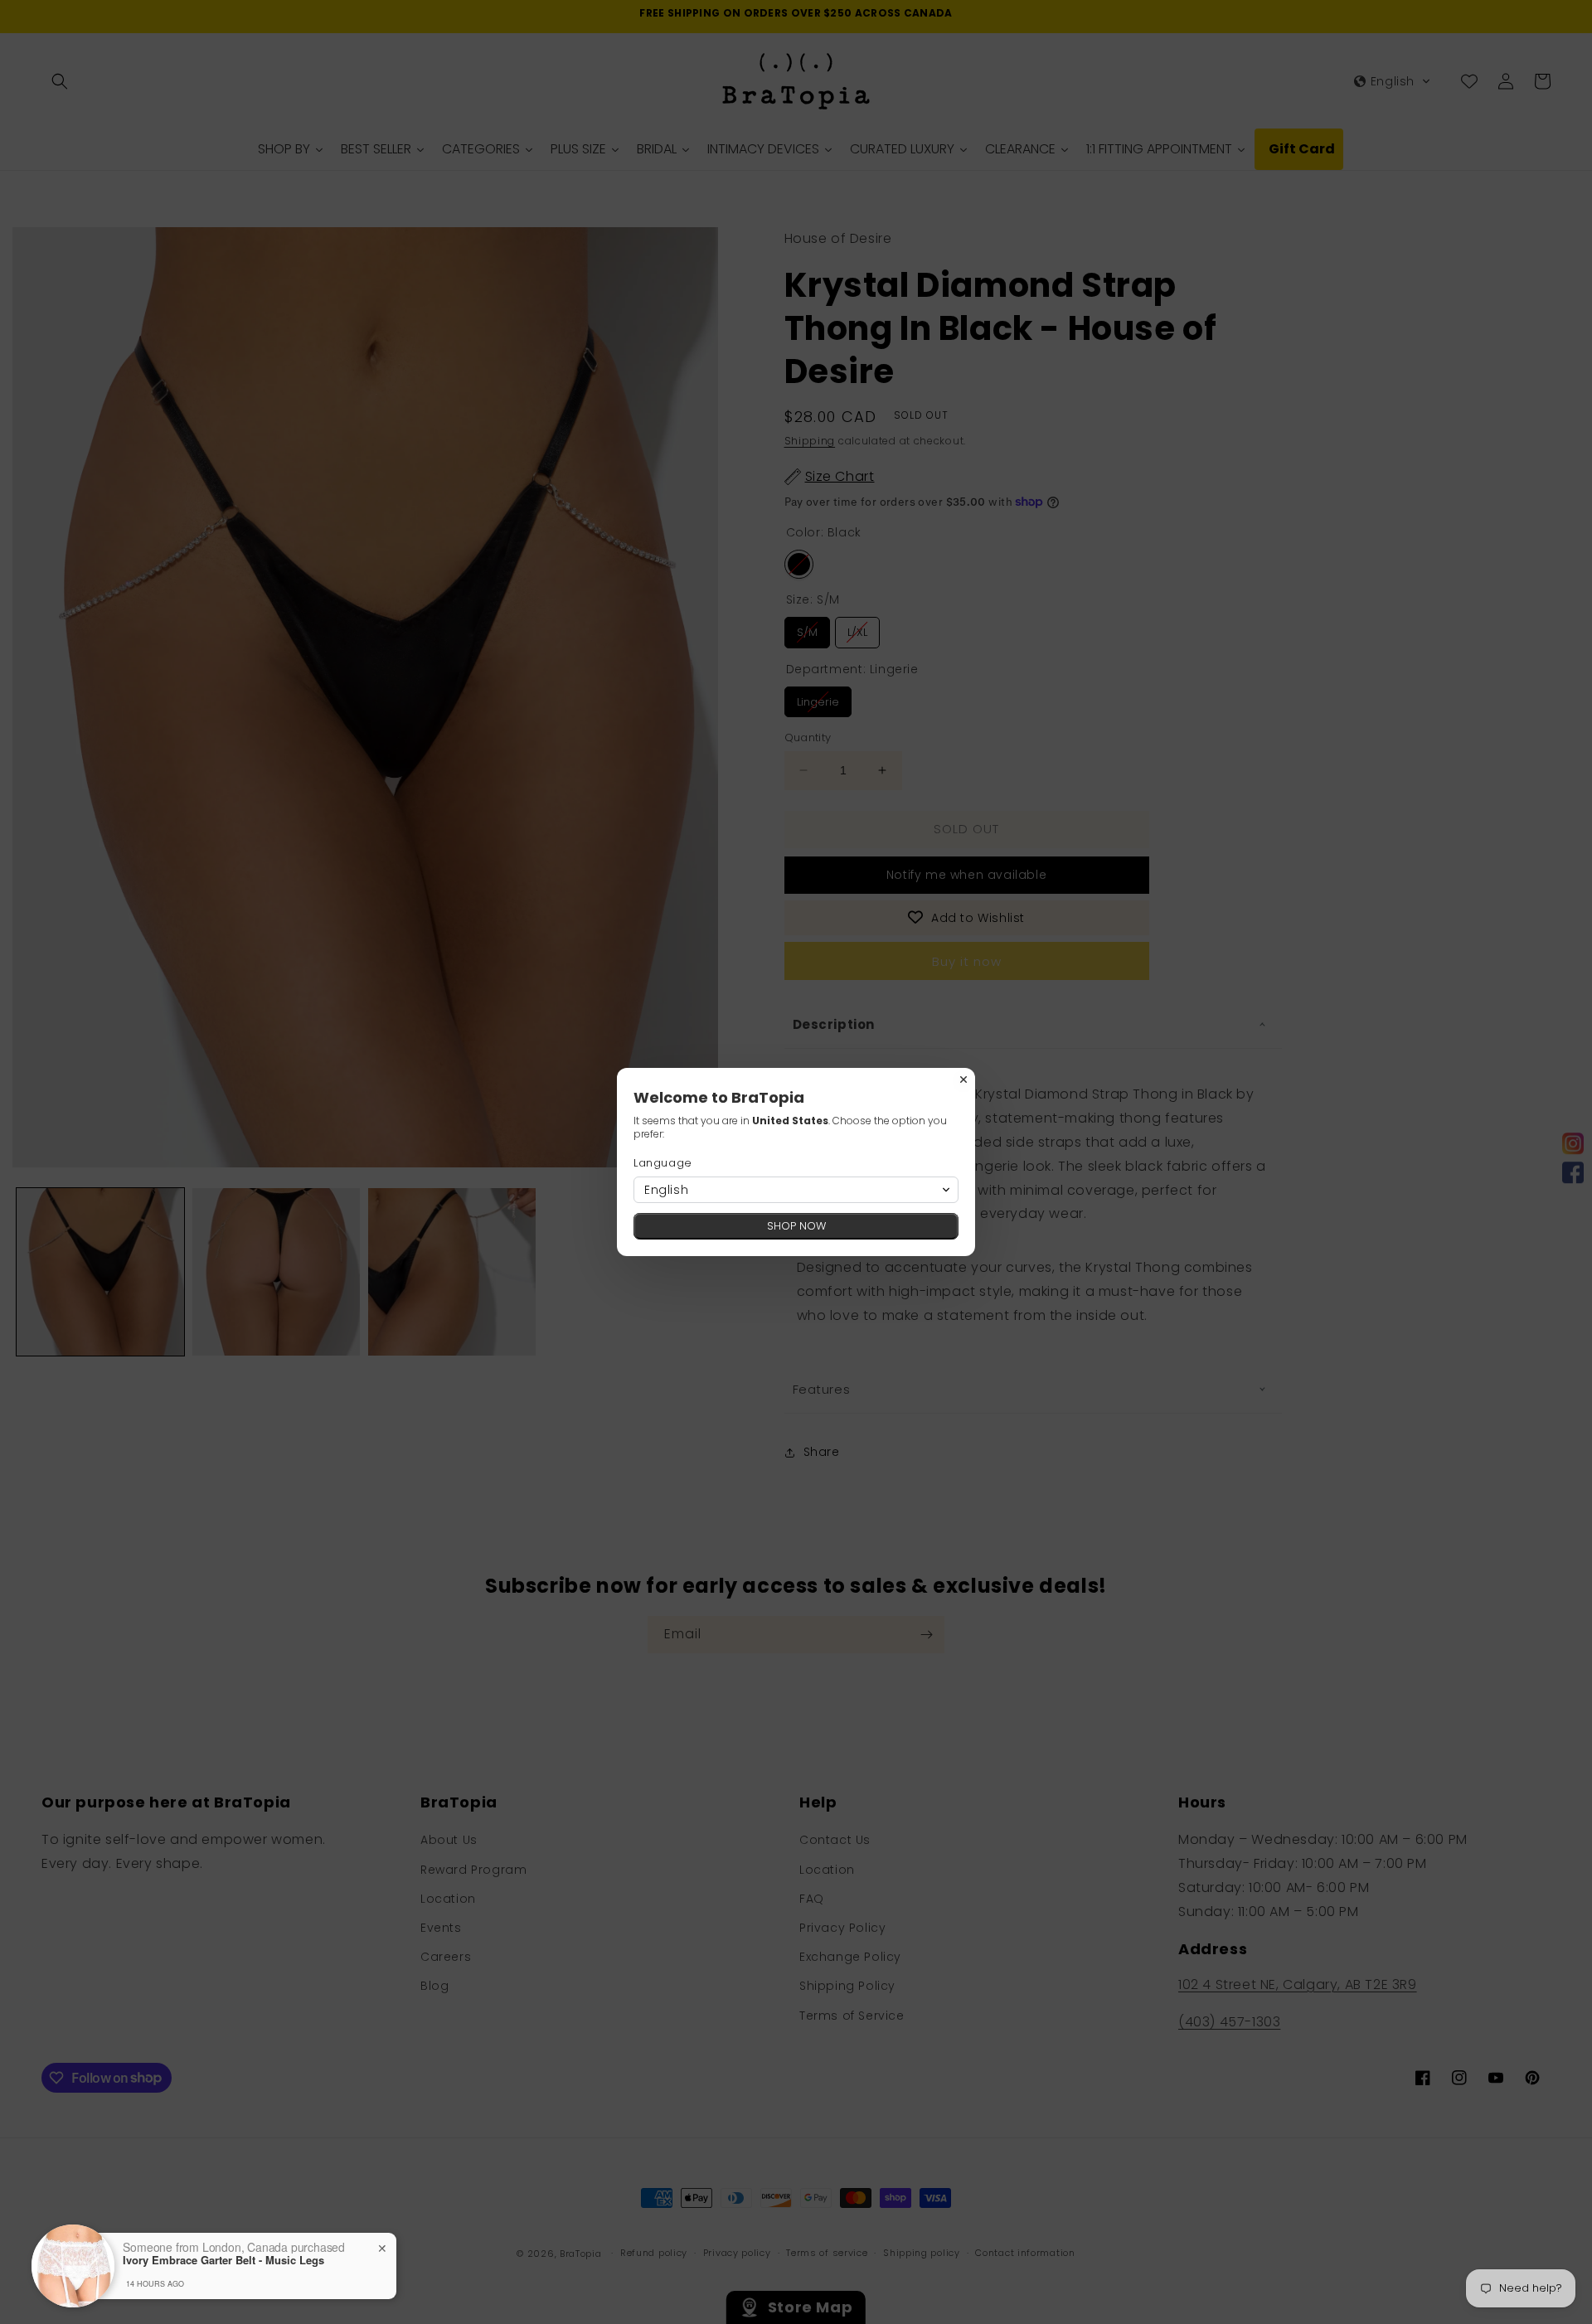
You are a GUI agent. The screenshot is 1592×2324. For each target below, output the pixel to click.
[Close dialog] (963, 1080)
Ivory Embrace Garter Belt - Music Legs (223, 2260)
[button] (796, 1190)
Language (663, 1163)
